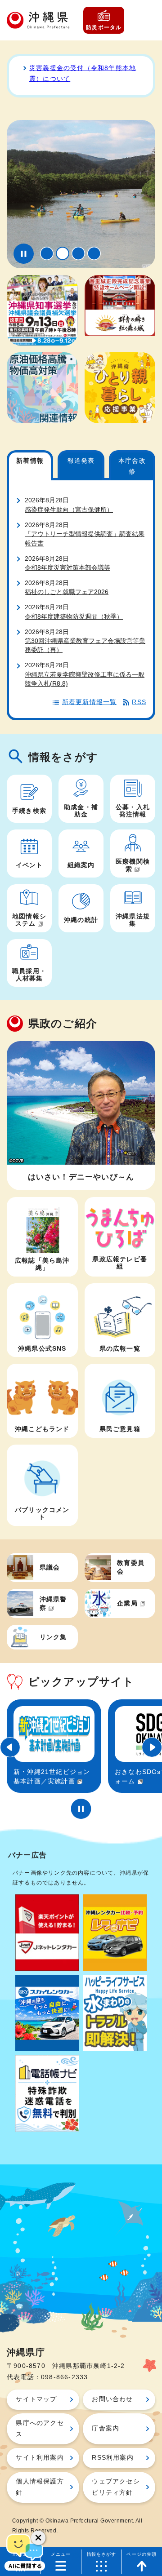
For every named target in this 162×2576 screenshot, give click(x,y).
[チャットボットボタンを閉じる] (38, 2538)
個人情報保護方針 (40, 2487)
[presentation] (47, 253)
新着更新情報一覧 (90, 702)
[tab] (47, 253)
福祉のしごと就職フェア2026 (67, 592)
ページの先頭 (142, 2554)
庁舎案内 (106, 2428)
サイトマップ (36, 2399)
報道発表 (81, 461)
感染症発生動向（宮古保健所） (69, 510)
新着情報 (30, 461)
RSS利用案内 (112, 2458)
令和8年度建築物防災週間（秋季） (74, 617)
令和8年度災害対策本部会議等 (67, 568)
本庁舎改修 (132, 466)
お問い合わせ (112, 2399)
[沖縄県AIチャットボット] (25, 2551)
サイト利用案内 (40, 2458)
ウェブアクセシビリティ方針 (116, 2487)
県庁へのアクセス (40, 2428)
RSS (139, 702)
